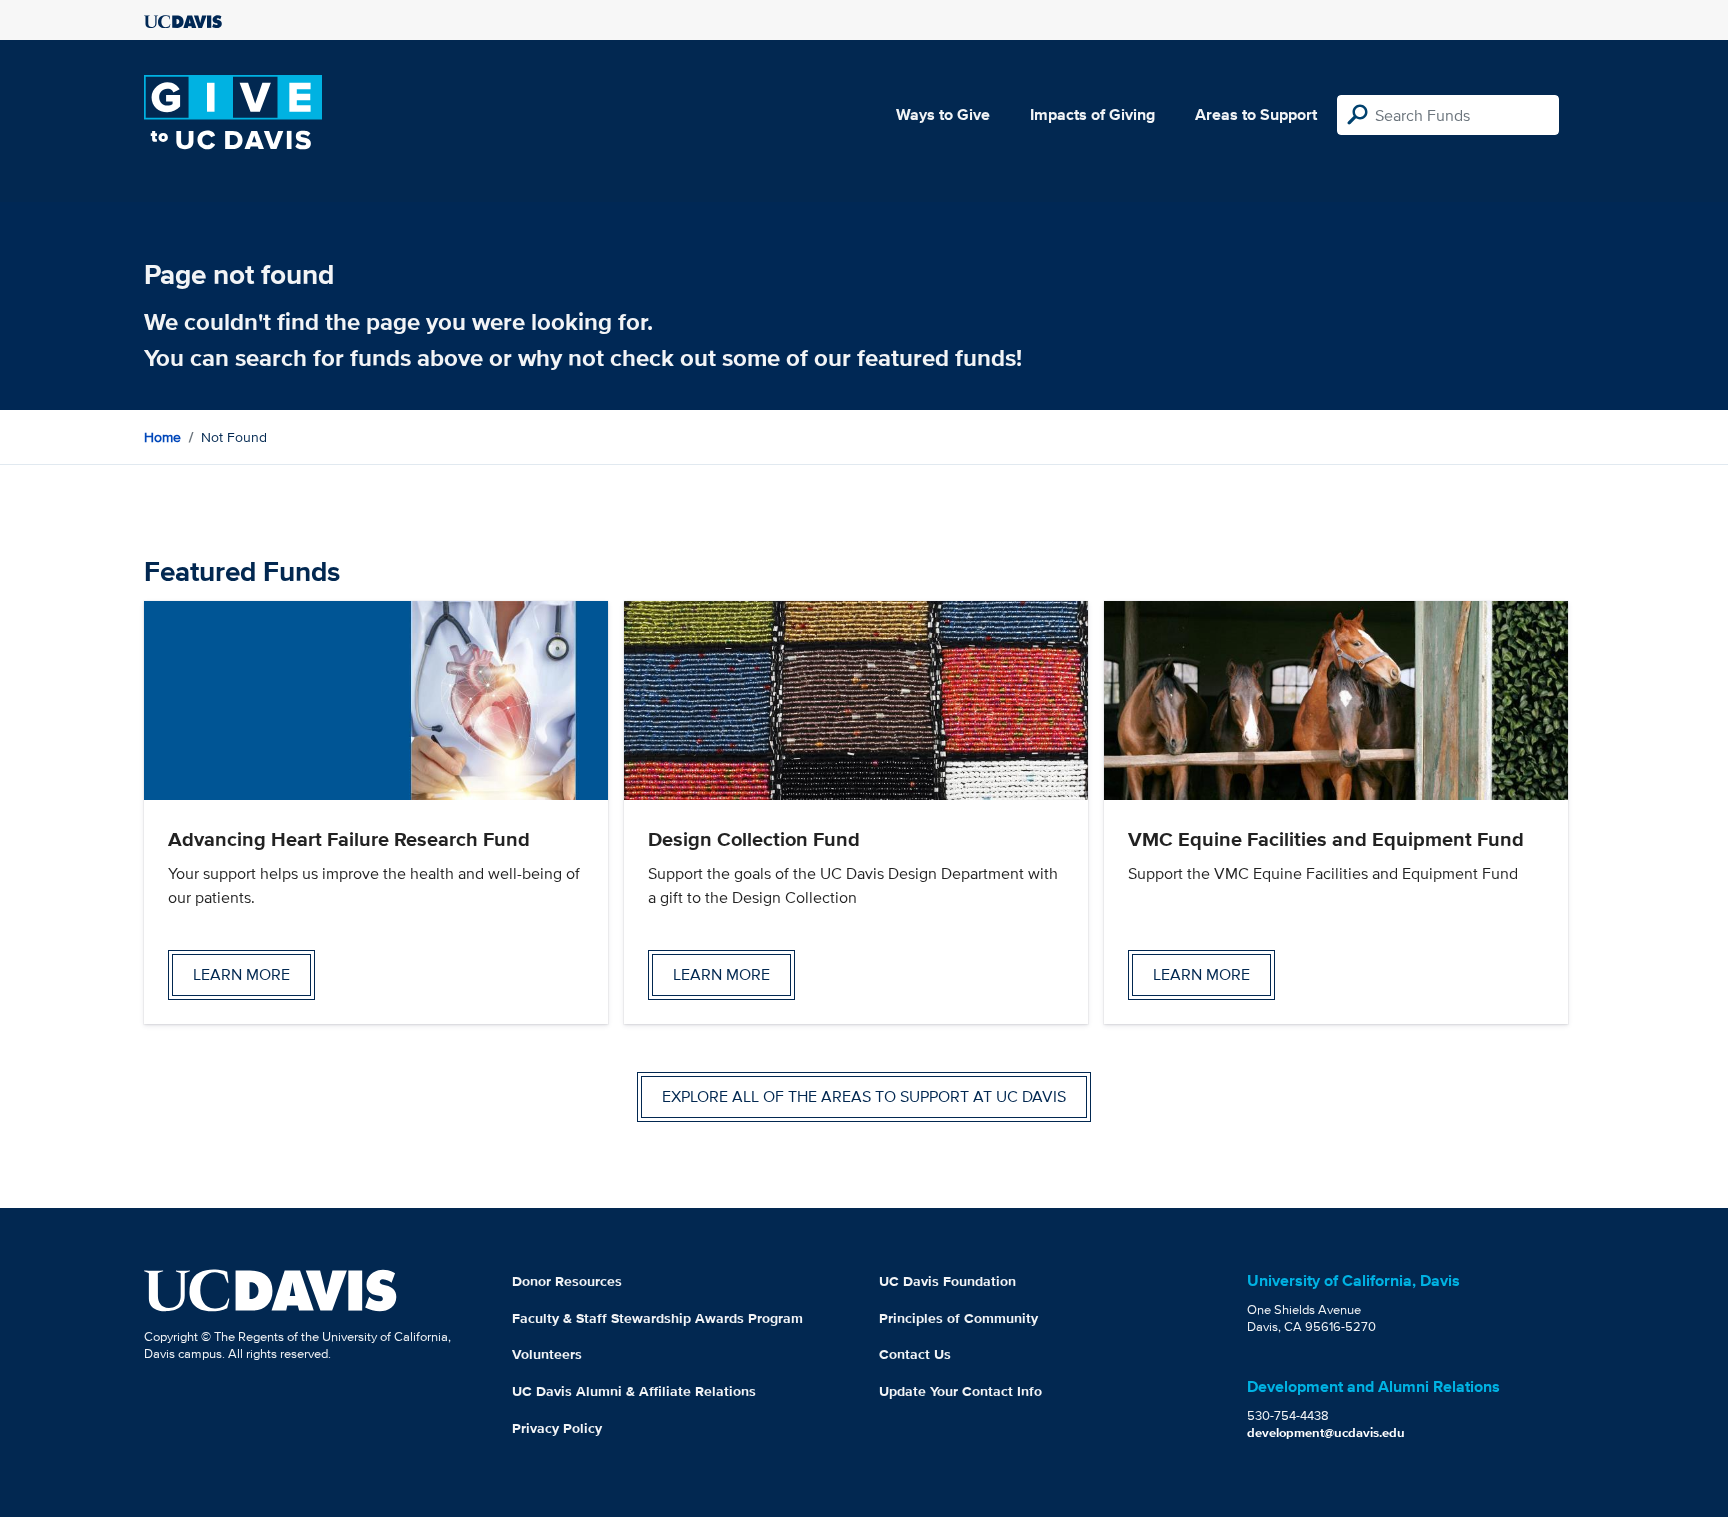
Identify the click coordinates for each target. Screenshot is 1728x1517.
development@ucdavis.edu (1326, 1432)
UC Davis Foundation (947, 1281)
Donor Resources (567, 1281)
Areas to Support (1256, 114)
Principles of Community (958, 1318)
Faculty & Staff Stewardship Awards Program (657, 1318)
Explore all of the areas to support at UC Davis (864, 1096)
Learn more (241, 974)
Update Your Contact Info (960, 1391)
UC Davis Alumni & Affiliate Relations (634, 1391)
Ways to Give (943, 114)
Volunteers (547, 1354)
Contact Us (915, 1354)
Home (162, 437)
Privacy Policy (557, 1428)
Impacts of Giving (1092, 114)
